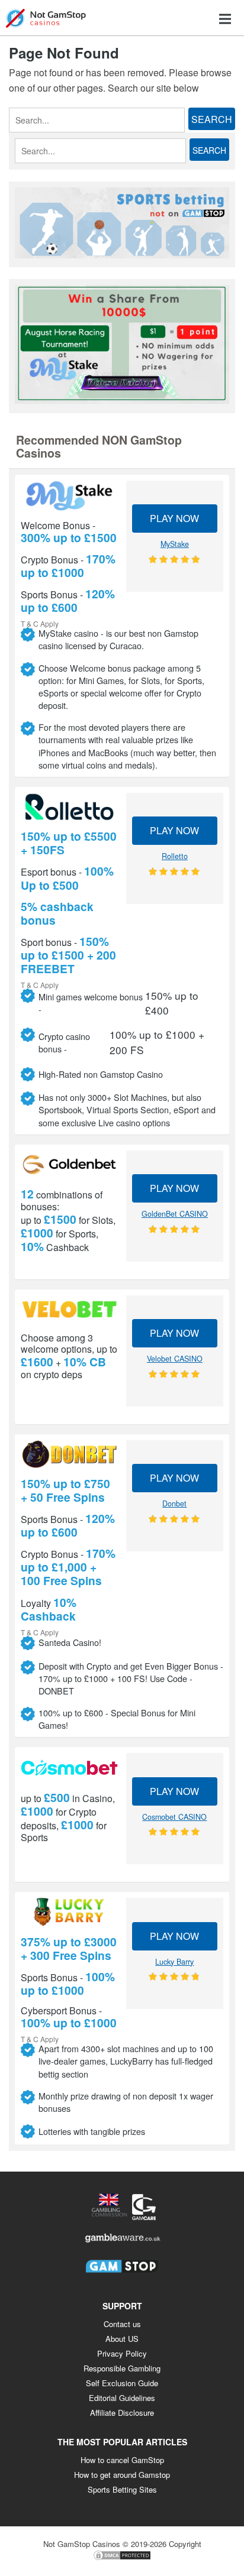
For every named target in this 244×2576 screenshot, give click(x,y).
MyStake (175, 544)
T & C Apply (40, 623)
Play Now (174, 518)
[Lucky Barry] (69, 1912)
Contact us (122, 2324)
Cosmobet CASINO (174, 1817)
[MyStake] (69, 496)
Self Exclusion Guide (122, 2383)
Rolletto (175, 856)
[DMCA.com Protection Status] (122, 2558)
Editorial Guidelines (122, 2398)
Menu (225, 19)
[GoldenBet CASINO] (69, 1165)
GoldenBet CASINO (175, 1214)
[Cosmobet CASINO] (69, 1767)
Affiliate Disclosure (122, 2413)
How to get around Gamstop (122, 2475)
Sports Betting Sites (122, 2489)
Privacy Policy (122, 2353)
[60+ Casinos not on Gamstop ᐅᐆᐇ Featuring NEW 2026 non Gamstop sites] (46, 17)
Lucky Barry (174, 1962)
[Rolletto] (69, 807)
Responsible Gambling (122, 2368)
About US (122, 2339)
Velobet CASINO (175, 1359)
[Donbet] (69, 1454)
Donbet (174, 1504)
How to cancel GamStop (122, 2460)
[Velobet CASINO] (69, 1310)
